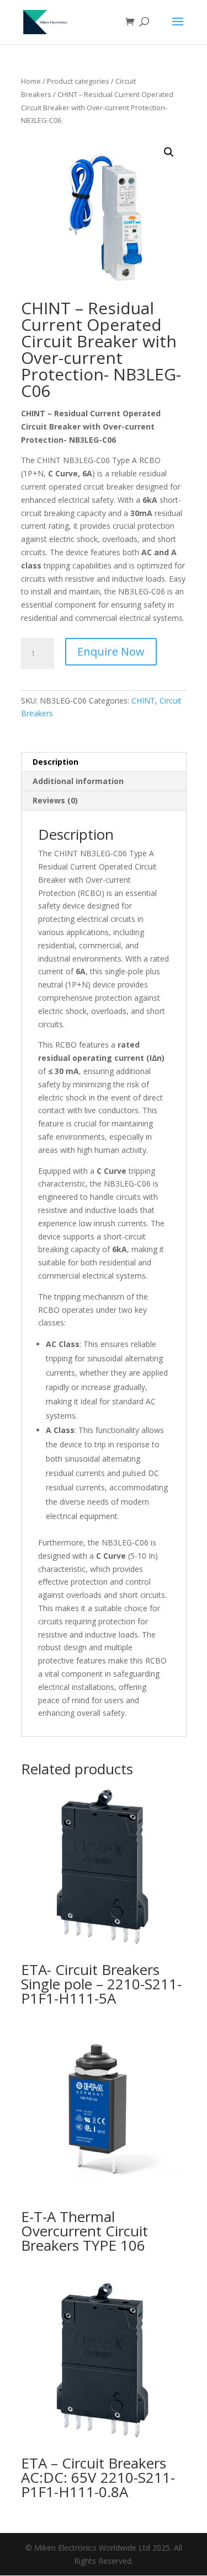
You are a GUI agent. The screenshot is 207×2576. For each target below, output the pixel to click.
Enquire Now (111, 651)
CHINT (143, 701)
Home (31, 81)
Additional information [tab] (78, 781)
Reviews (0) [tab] (55, 800)
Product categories (78, 81)
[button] (169, 152)
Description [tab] (55, 762)
